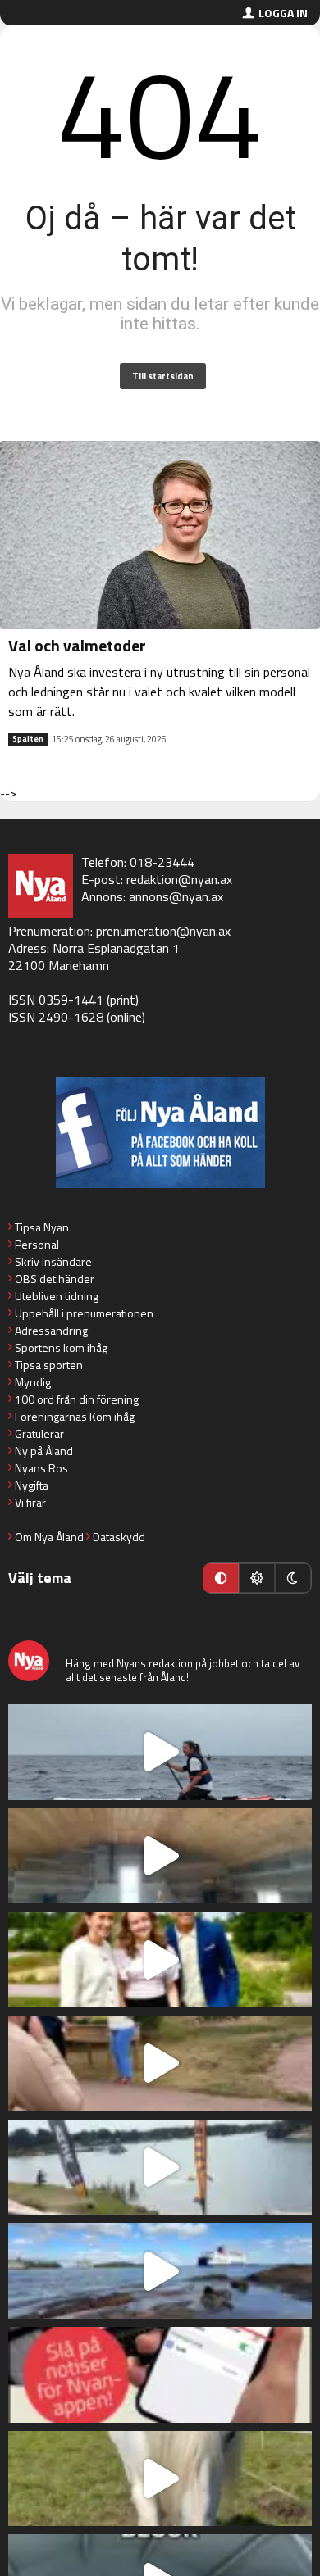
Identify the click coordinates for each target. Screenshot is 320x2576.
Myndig (33, 1382)
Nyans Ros (41, 1468)
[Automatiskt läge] (221, 1578)
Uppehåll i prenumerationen (84, 1313)
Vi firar (30, 1502)
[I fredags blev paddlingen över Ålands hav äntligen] (160, 1752)
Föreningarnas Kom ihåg (75, 1416)
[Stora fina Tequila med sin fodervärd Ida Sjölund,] (160, 2479)
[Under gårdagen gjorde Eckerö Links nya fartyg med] (160, 2271)
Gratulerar (39, 1433)
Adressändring (51, 1330)
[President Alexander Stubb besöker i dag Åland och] (160, 2064)
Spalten (28, 739)
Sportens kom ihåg (61, 1347)
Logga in (283, 13)
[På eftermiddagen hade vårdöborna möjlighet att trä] (160, 1959)
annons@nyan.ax (176, 896)
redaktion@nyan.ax (179, 879)
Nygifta (32, 1485)
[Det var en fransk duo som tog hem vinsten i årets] (160, 2168)
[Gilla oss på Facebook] (160, 1133)
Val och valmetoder (77, 645)
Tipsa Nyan (42, 1227)
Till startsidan (163, 376)
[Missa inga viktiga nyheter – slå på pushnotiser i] (160, 2375)
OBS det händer (55, 1279)
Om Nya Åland (49, 1537)
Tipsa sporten (49, 1365)
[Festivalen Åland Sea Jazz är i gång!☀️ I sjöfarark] (160, 1856)
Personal (37, 1244)
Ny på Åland (44, 1451)
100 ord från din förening (77, 1399)
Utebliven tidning (57, 1296)
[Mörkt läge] (293, 1578)
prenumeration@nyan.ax (163, 931)
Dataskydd (119, 1537)
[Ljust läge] (257, 1578)
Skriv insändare (53, 1261)
